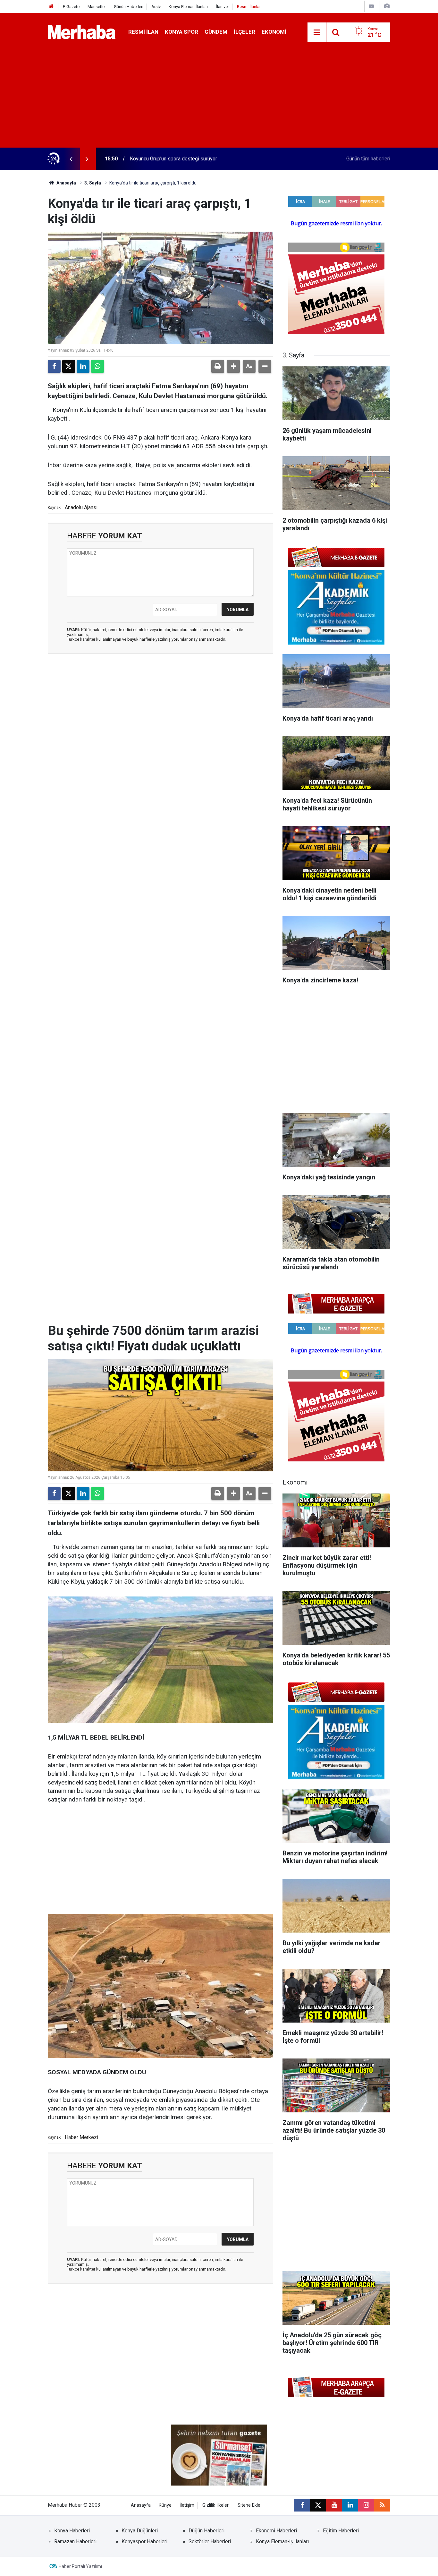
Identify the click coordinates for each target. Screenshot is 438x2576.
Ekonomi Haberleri (276, 2531)
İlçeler (244, 32)
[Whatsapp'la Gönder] (97, 366)
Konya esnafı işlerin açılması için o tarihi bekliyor (184, 159)
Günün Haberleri (129, 7)
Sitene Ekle (249, 2505)
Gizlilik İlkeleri (216, 2505)
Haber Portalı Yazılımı (80, 2566)
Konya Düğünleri (140, 2531)
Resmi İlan (143, 32)
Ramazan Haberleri (75, 2542)
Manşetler (97, 7)
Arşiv (156, 7)
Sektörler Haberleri (210, 2542)
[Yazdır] (218, 366)
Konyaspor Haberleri (144, 2542)
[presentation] (71, 159)
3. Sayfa (93, 183)
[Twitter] (69, 366)
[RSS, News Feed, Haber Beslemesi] (382, 2505)
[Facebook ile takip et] (302, 2505)
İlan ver (222, 7)
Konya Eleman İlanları (188, 7)
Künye (165, 2505)
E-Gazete (71, 7)
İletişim (187, 2505)
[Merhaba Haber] (82, 32)
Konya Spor (181, 32)
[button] (233, 366)
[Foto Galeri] (387, 6)
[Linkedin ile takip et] (350, 2505)
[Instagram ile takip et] (366, 2505)
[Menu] (317, 32)
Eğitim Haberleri (341, 2531)
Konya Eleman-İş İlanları (282, 2542)
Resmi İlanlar (249, 7)
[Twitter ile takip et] (318, 2505)
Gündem (216, 32)
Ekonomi (274, 32)
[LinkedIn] (83, 366)
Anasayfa (66, 183)
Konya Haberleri (72, 2531)
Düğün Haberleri (206, 2531)
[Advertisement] (219, 99)
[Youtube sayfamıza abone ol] (334, 2505)
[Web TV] (371, 6)
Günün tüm (368, 159)
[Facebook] (54, 366)
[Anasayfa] (51, 7)
